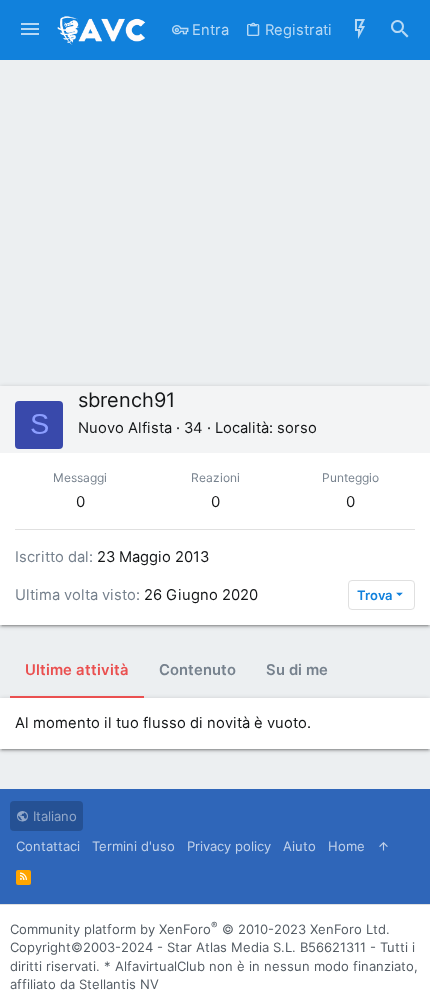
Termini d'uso (133, 846)
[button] (30, 30)
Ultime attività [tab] (77, 670)
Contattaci (48, 846)
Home (346, 846)
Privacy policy (229, 846)
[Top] (383, 846)
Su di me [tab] (297, 670)
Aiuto (299, 846)
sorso (297, 428)
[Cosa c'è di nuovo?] (360, 30)
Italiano (53, 816)
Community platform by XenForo (200, 929)
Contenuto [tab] (197, 670)
